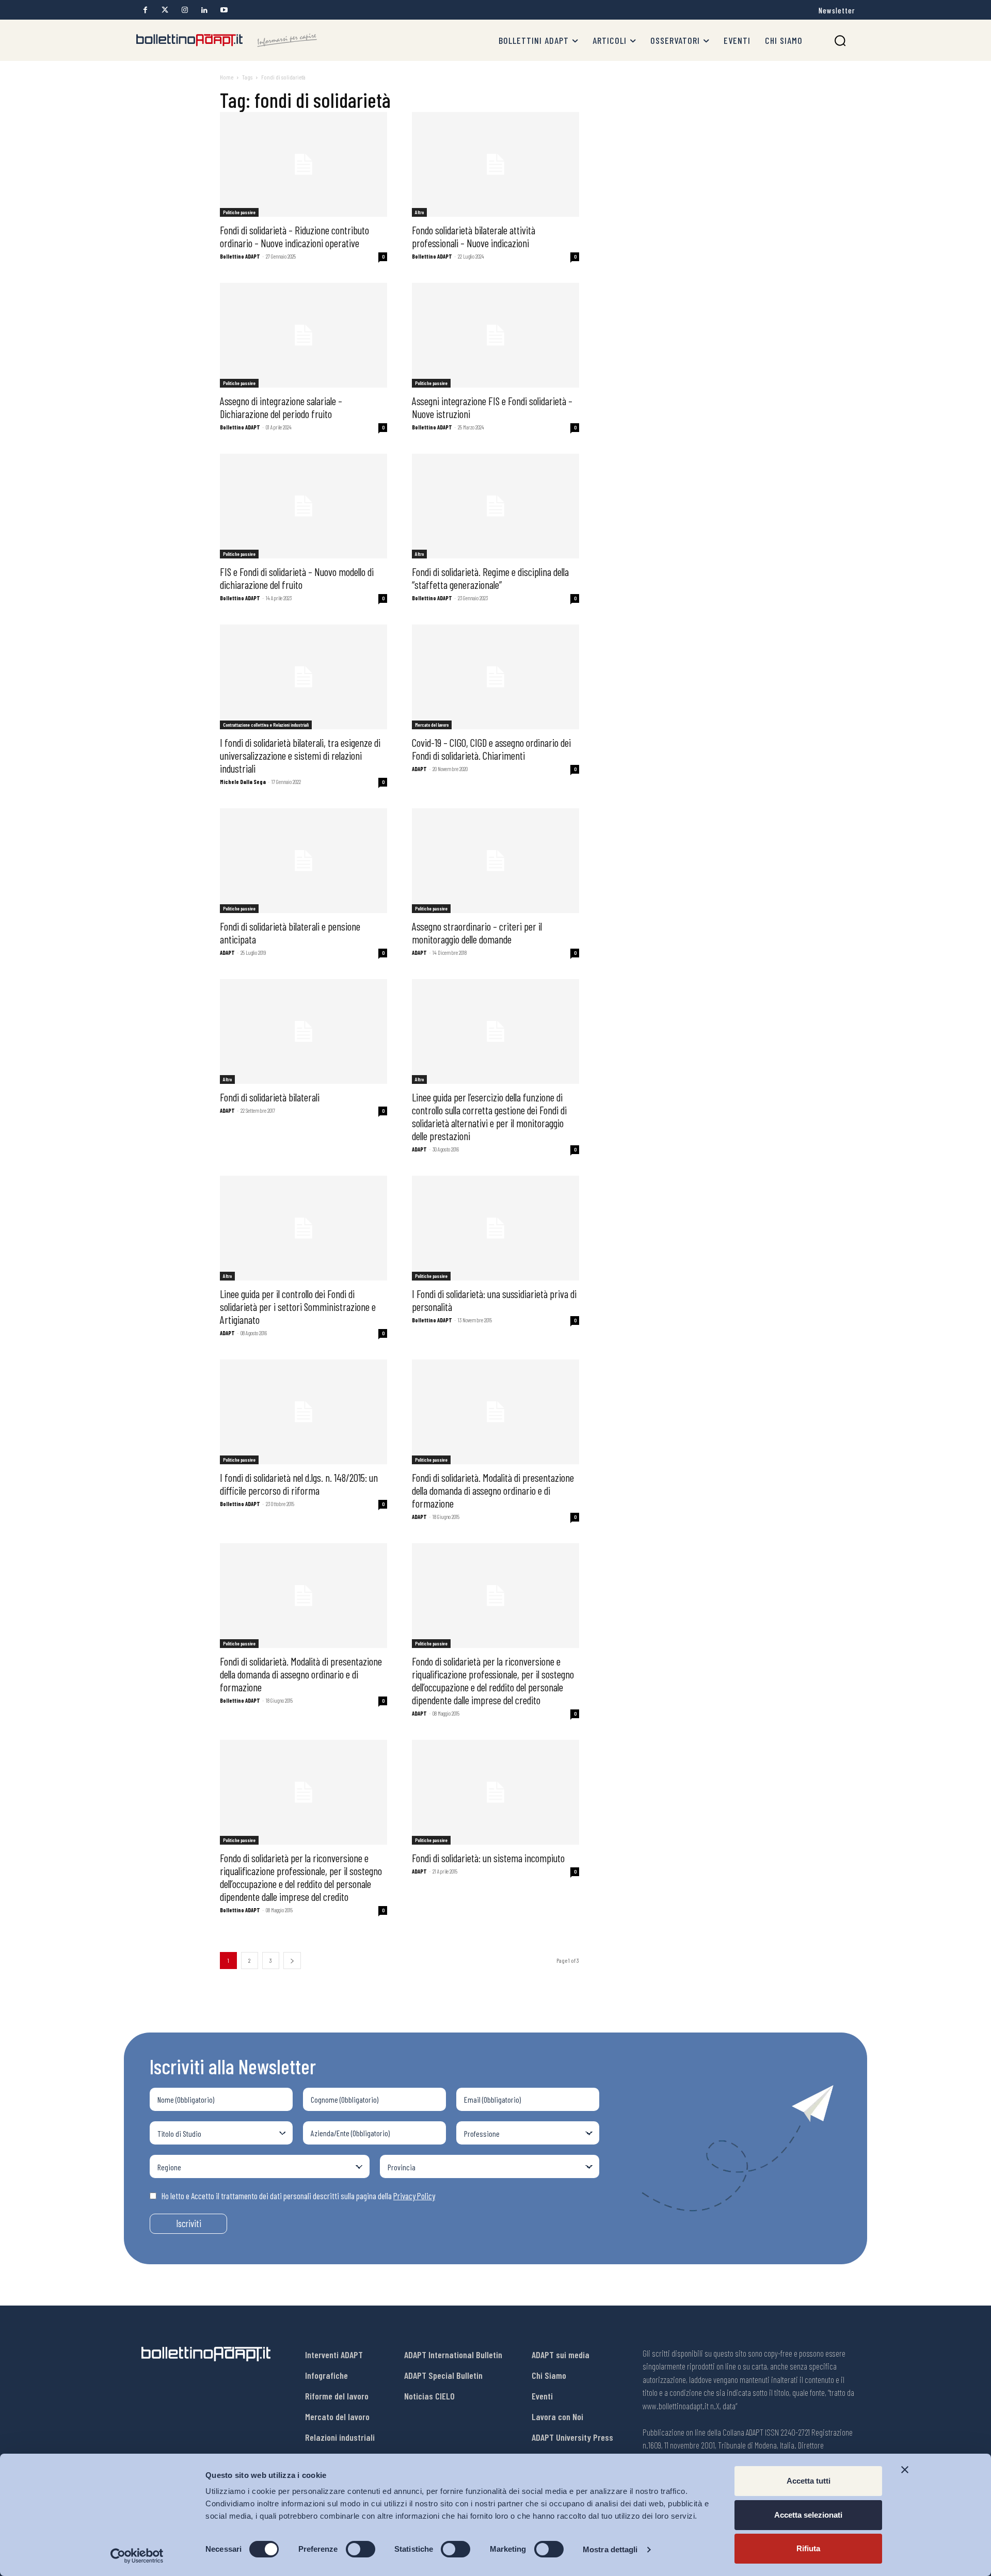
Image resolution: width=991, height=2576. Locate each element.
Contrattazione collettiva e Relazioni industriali (266, 725)
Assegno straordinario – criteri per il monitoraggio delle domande (477, 933)
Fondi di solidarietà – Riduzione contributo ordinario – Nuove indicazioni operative (294, 236)
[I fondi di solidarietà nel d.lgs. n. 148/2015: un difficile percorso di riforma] (303, 1412)
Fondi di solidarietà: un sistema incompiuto (488, 1858)
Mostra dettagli (610, 2549)
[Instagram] (185, 10)
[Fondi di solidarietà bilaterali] (303, 1031)
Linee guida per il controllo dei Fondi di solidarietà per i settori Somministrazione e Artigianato (298, 1307)
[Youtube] (224, 10)
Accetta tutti (809, 2481)
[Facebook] (145, 10)
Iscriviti (189, 2223)
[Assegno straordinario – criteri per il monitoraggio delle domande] (495, 861)
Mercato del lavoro (432, 725)
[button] (840, 41)
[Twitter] (165, 10)
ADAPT (419, 769)
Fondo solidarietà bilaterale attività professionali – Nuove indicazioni (474, 236)
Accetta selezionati (808, 2515)
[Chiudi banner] (905, 2470)
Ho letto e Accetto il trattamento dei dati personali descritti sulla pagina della (298, 2196)
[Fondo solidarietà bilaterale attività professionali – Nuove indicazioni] (495, 164)
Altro (419, 212)
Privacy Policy (414, 2196)
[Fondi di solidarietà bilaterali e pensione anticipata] (303, 861)
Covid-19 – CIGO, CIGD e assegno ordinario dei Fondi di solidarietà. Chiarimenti (491, 749)
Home (227, 77)
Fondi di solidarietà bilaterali (270, 1097)
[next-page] (292, 1961)
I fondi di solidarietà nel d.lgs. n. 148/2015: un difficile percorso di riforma (299, 1484)
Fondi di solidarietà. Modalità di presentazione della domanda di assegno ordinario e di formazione (493, 1490)
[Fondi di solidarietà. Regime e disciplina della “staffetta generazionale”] (495, 506)
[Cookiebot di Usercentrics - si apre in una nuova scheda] (137, 2556)
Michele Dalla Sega (243, 782)
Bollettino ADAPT (240, 256)
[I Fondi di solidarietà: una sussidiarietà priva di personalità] (495, 1228)
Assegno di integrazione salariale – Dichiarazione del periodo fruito (281, 407)
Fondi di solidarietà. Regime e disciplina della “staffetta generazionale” (490, 578)
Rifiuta (808, 2548)
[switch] (361, 2549)
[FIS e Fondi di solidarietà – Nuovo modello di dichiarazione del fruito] (303, 506)
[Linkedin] (204, 10)
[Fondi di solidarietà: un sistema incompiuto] (495, 1792)
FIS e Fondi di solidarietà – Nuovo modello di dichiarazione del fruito (297, 578)
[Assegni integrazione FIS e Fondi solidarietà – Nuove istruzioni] (495, 335)
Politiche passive (239, 212)
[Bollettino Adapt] (227, 40)
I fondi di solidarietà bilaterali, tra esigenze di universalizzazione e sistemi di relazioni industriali (300, 755)
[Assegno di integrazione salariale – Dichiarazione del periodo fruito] (303, 335)
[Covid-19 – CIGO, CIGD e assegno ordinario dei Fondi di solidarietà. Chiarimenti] (495, 677)
